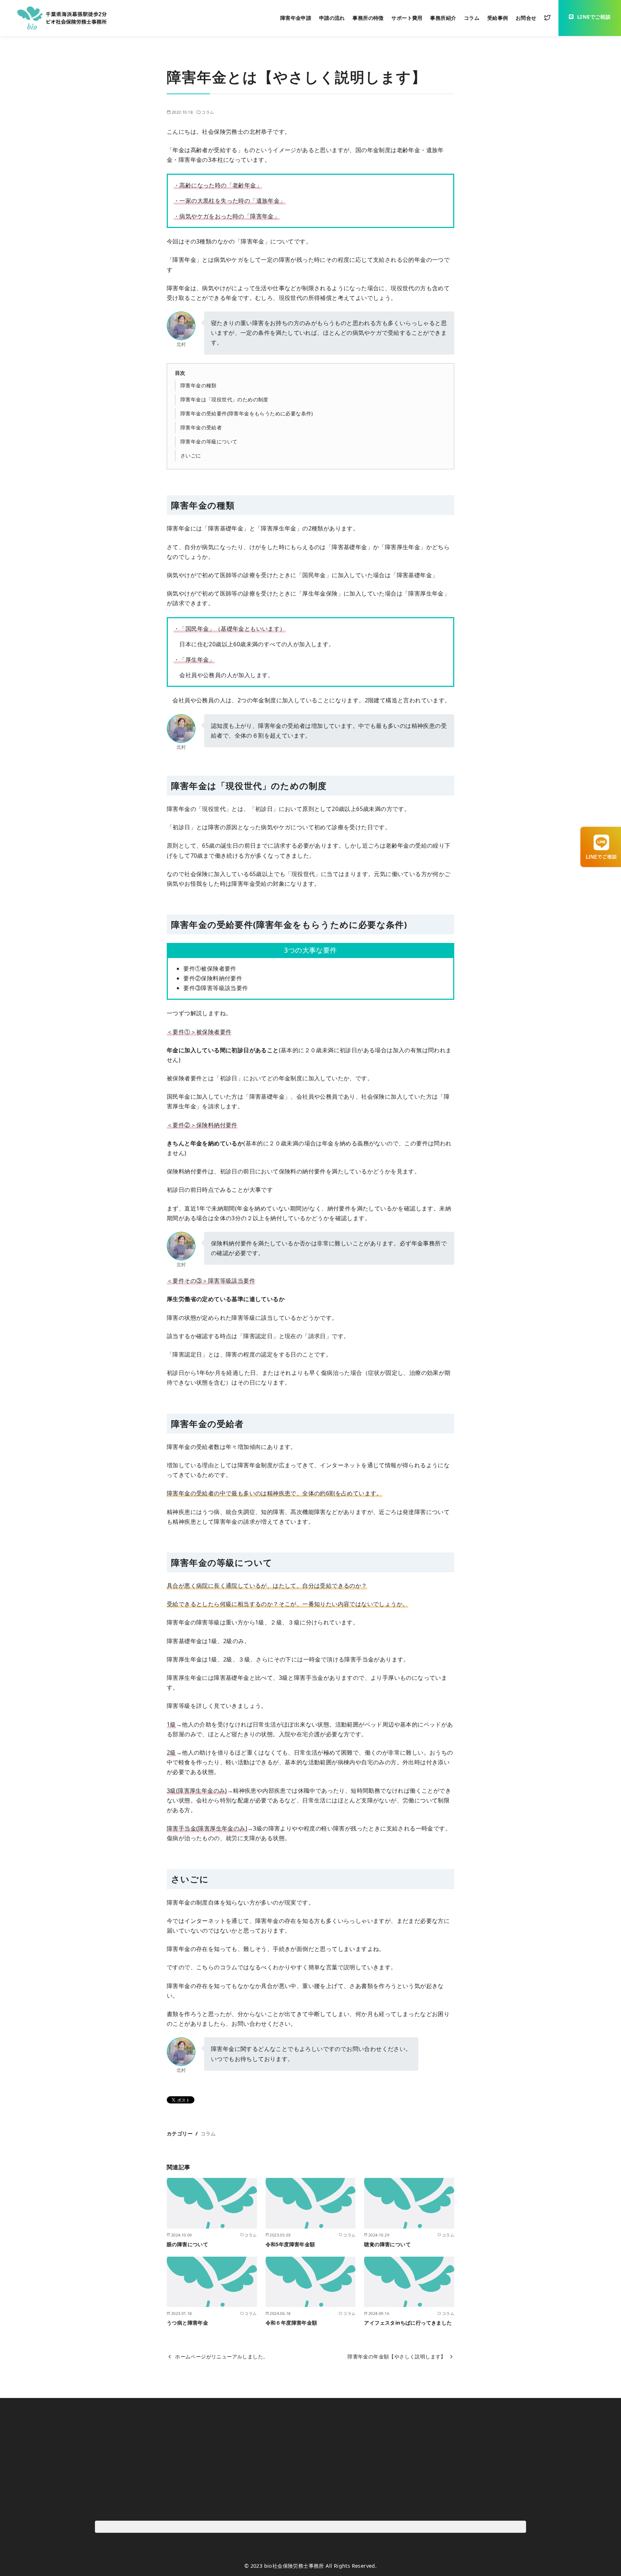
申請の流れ (332, 18)
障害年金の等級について (209, 441)
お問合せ (526, 18)
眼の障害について (187, 2244)
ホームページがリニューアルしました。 (222, 2356)
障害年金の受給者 (201, 427)
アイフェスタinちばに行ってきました (408, 2323)
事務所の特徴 (368, 18)
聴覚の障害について (387, 2244)
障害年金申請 (296, 18)
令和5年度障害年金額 (290, 2244)
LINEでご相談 (594, 17)
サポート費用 (407, 18)
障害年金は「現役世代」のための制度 (224, 399)
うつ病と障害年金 (187, 2323)
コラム (472, 18)
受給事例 (498, 18)
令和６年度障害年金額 (291, 2323)
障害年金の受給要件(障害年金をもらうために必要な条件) (247, 413)
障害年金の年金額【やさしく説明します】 (397, 2356)
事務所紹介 (443, 18)
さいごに (191, 455)
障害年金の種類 (199, 385)
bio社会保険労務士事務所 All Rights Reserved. (321, 2566)
